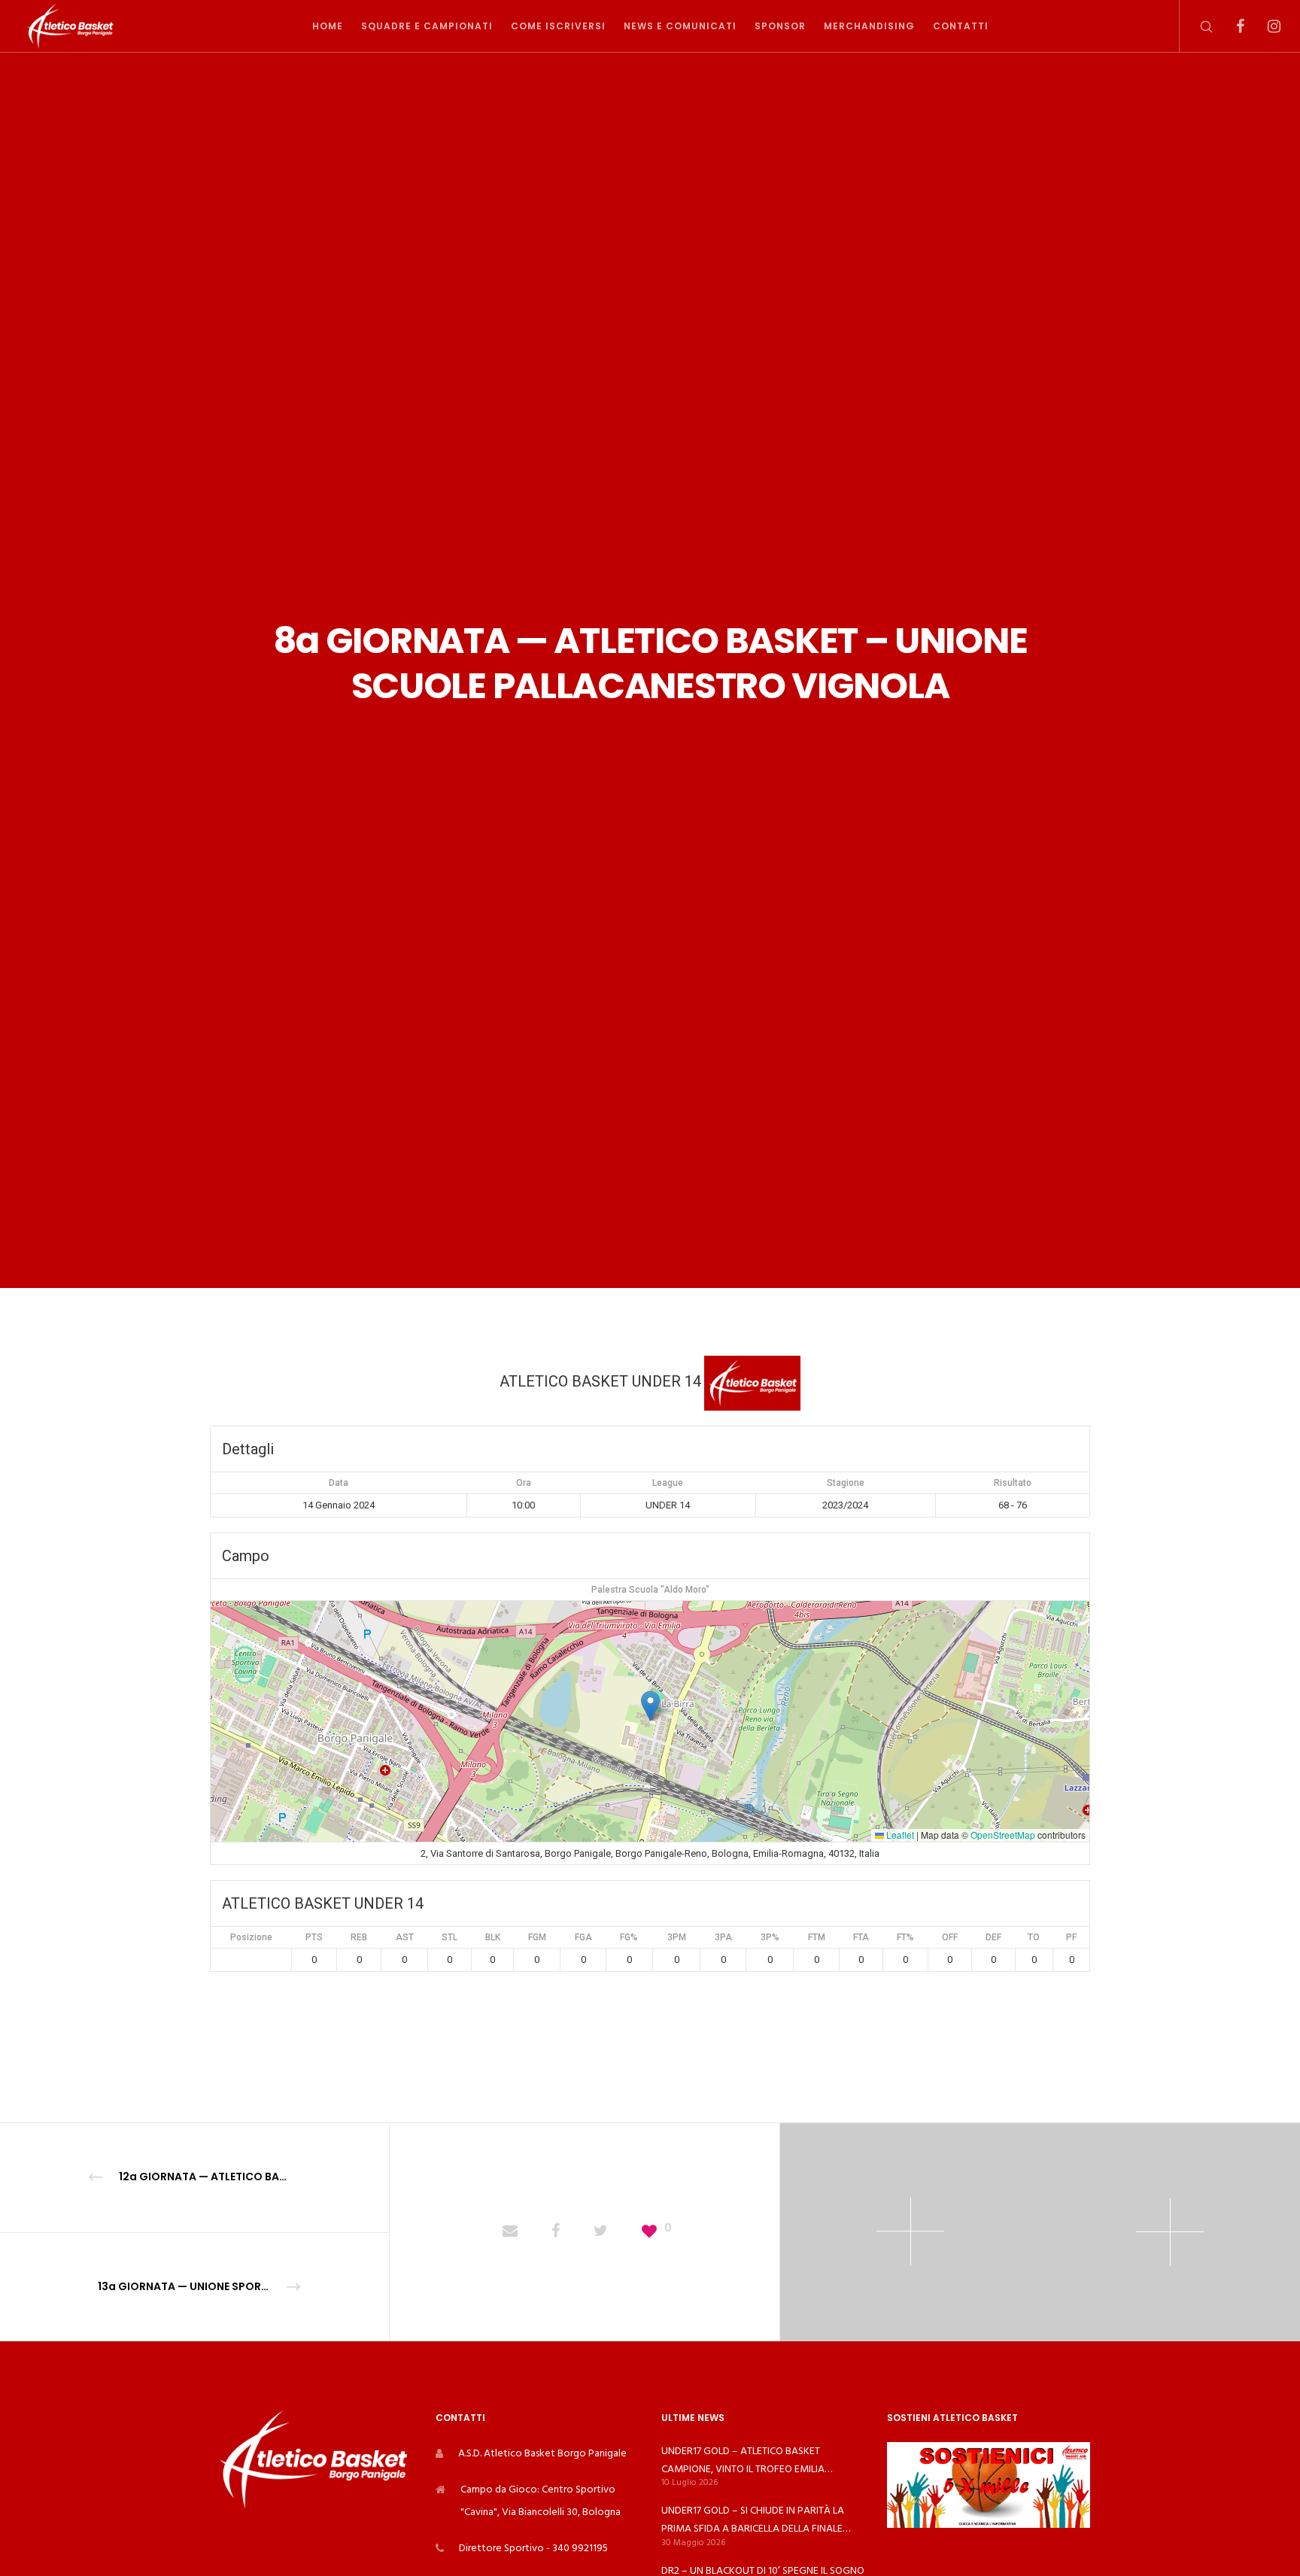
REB (359, 1937)
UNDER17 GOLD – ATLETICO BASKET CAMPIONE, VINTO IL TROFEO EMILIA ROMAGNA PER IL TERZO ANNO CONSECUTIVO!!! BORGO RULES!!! (743, 2460)
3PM (677, 1937)
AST (405, 1937)
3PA (723, 1937)
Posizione (251, 1937)
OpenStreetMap (1003, 1835)
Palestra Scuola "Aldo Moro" (650, 1590)
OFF (950, 1937)
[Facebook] (1230, 26)
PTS (314, 1937)
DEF (993, 1937)
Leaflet (899, 1835)
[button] (650, 1706)
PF (1071, 1937)
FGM (537, 1937)
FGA (583, 1937)
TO (1034, 1937)
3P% (770, 1937)
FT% (905, 1937)
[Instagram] (1264, 26)
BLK (493, 1937)
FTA (861, 1937)
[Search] (1197, 26)
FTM (817, 1937)
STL (450, 1937)
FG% (629, 1937)
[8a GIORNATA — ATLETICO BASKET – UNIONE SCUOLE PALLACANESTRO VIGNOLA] (510, 2232)
